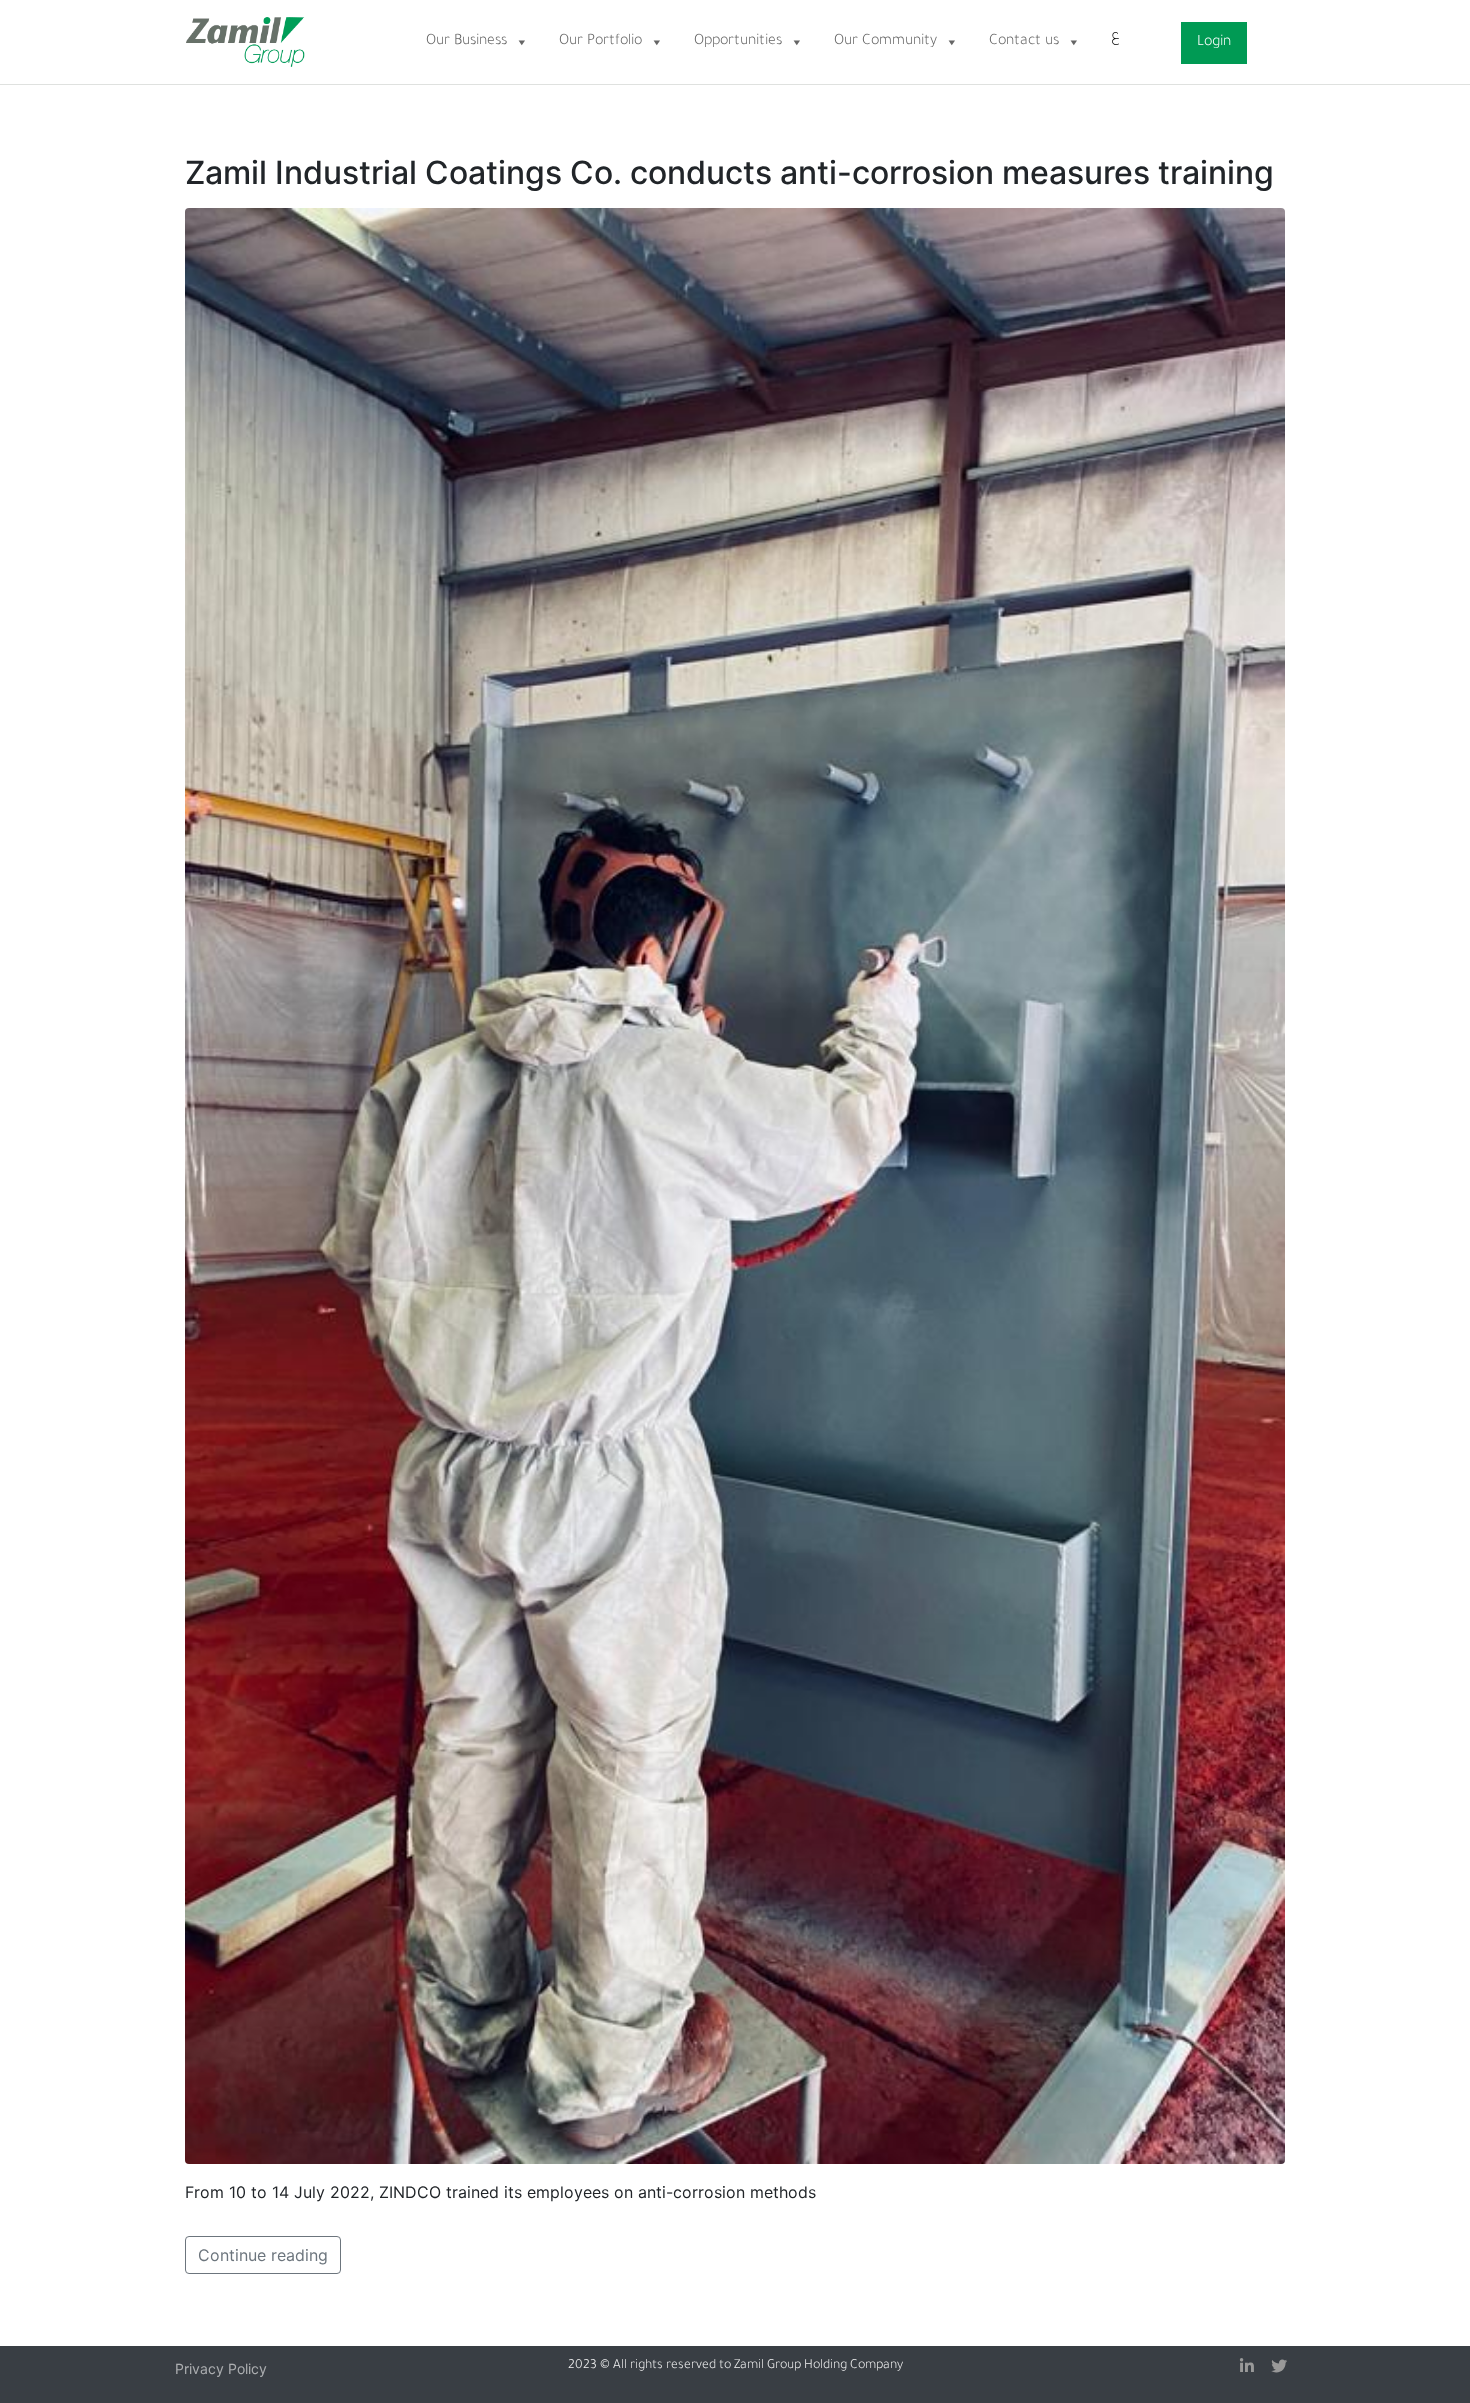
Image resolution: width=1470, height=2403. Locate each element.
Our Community (885, 42)
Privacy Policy (221, 2368)
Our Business (466, 42)
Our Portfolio (600, 42)
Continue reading (263, 2255)
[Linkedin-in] (1247, 2366)
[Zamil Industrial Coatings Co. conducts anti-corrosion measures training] (735, 1185)
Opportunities (738, 42)
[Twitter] (1279, 2366)
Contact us (1024, 42)
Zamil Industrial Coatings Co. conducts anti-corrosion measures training (729, 172)
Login (1214, 43)
